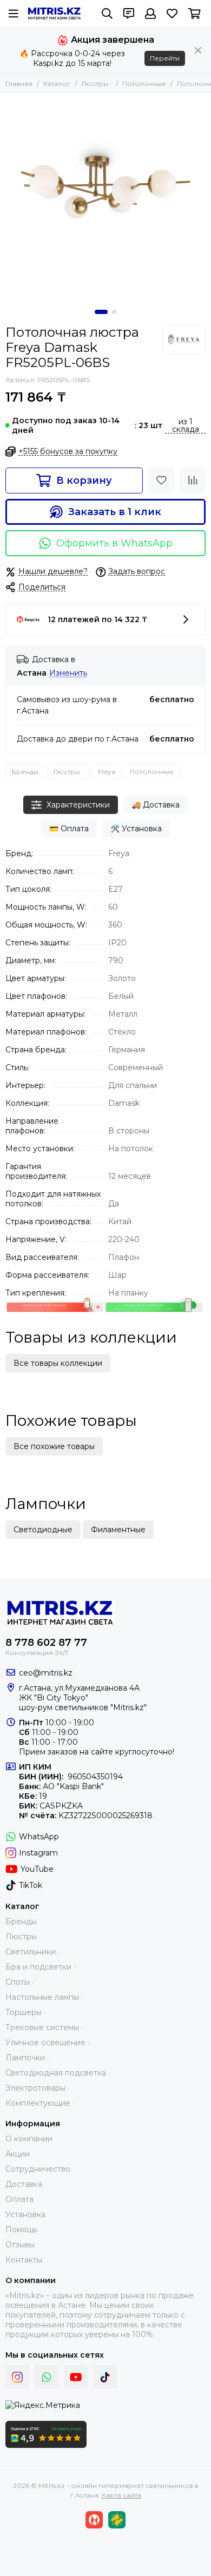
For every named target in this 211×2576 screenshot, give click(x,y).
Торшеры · (25, 2012)
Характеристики (78, 805)
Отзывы (20, 2245)
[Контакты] (129, 14)
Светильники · (32, 1952)
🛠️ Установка (136, 829)
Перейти (165, 58)
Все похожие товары (54, 1446)
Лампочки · (27, 2058)
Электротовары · (37, 2088)
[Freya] (184, 339)
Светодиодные (43, 1530)
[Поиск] (107, 14)
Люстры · (96, 84)
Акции (18, 2154)
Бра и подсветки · (40, 1967)
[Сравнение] (193, 481)
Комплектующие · (40, 2103)
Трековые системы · (44, 2027)
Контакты (24, 2260)
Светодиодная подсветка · (58, 2073)
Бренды (25, 772)
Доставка (24, 2184)
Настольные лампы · (44, 1997)
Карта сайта (121, 2495)
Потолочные (144, 84)
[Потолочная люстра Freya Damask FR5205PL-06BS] (105, 199)
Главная (19, 84)
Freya (107, 772)
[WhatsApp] (47, 2377)
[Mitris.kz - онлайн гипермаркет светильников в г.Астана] (54, 14)
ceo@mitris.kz (46, 1673)
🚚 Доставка (156, 805)
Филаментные (118, 1530)
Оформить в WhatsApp (114, 543)
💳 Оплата (69, 829)
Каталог (57, 84)
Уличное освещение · (47, 2043)
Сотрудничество (38, 2169)
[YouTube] (76, 2377)
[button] (101, 312)
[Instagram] (17, 2377)
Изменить (68, 673)
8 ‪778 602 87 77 (46, 1643)
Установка (25, 2214)
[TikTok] (105, 2377)
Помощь (21, 2230)
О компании (29, 2139)
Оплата (19, 2199)
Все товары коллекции (58, 1363)
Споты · (19, 1982)
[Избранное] (161, 481)
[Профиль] (150, 14)
